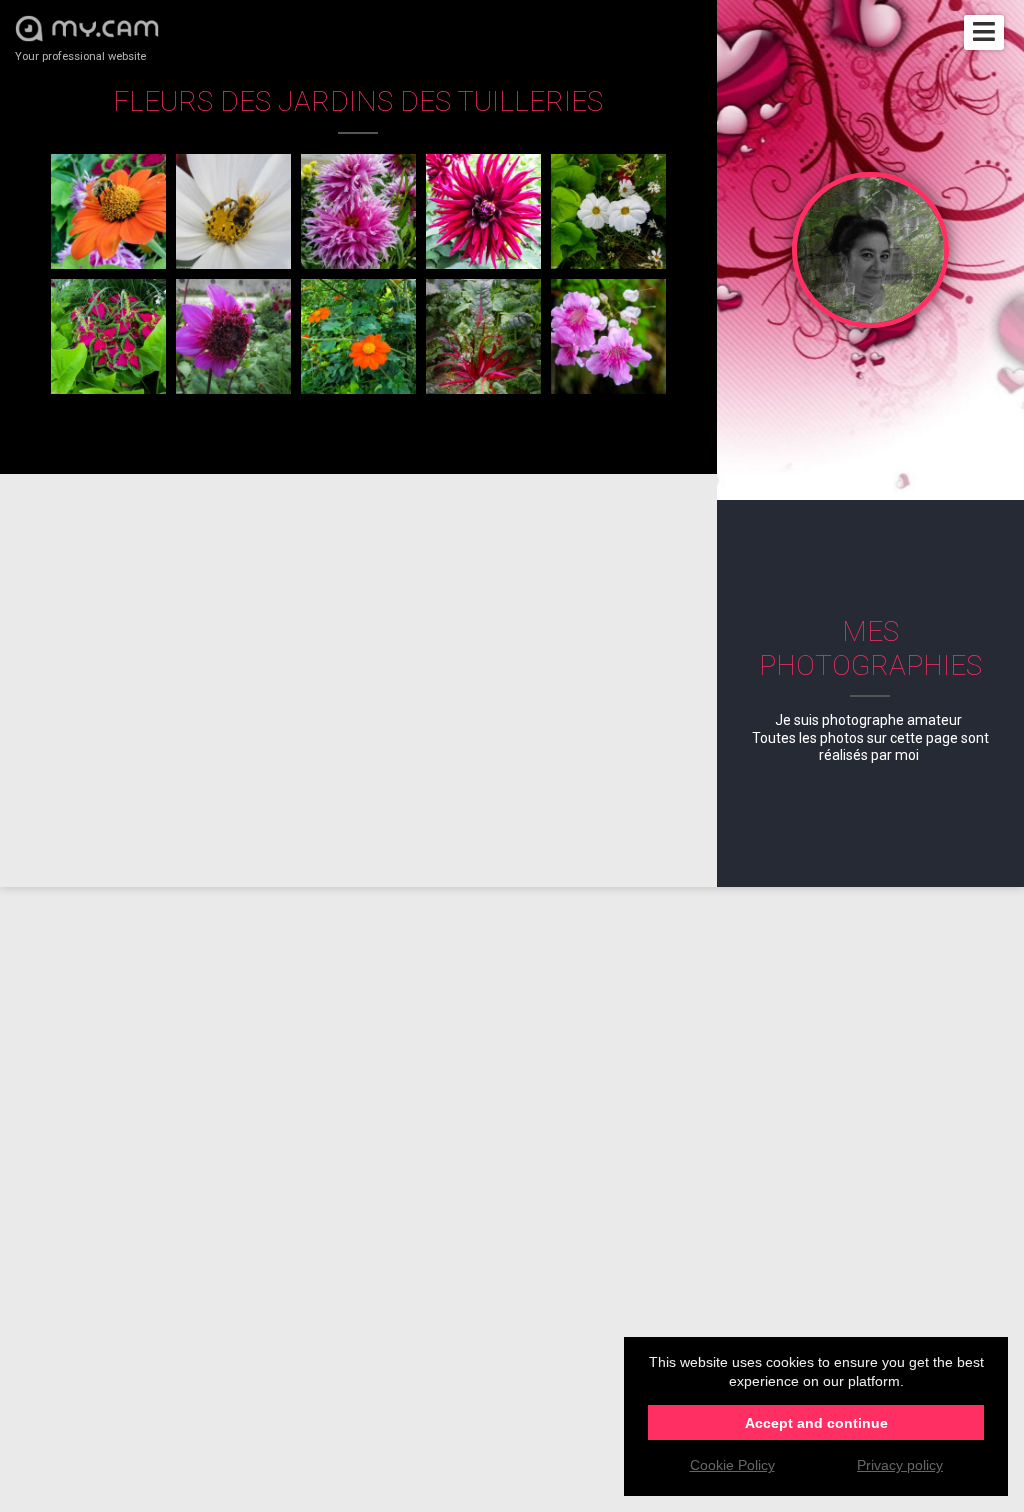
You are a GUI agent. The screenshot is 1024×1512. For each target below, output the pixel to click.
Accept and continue (816, 1423)
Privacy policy (900, 1465)
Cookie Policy (732, 1465)
